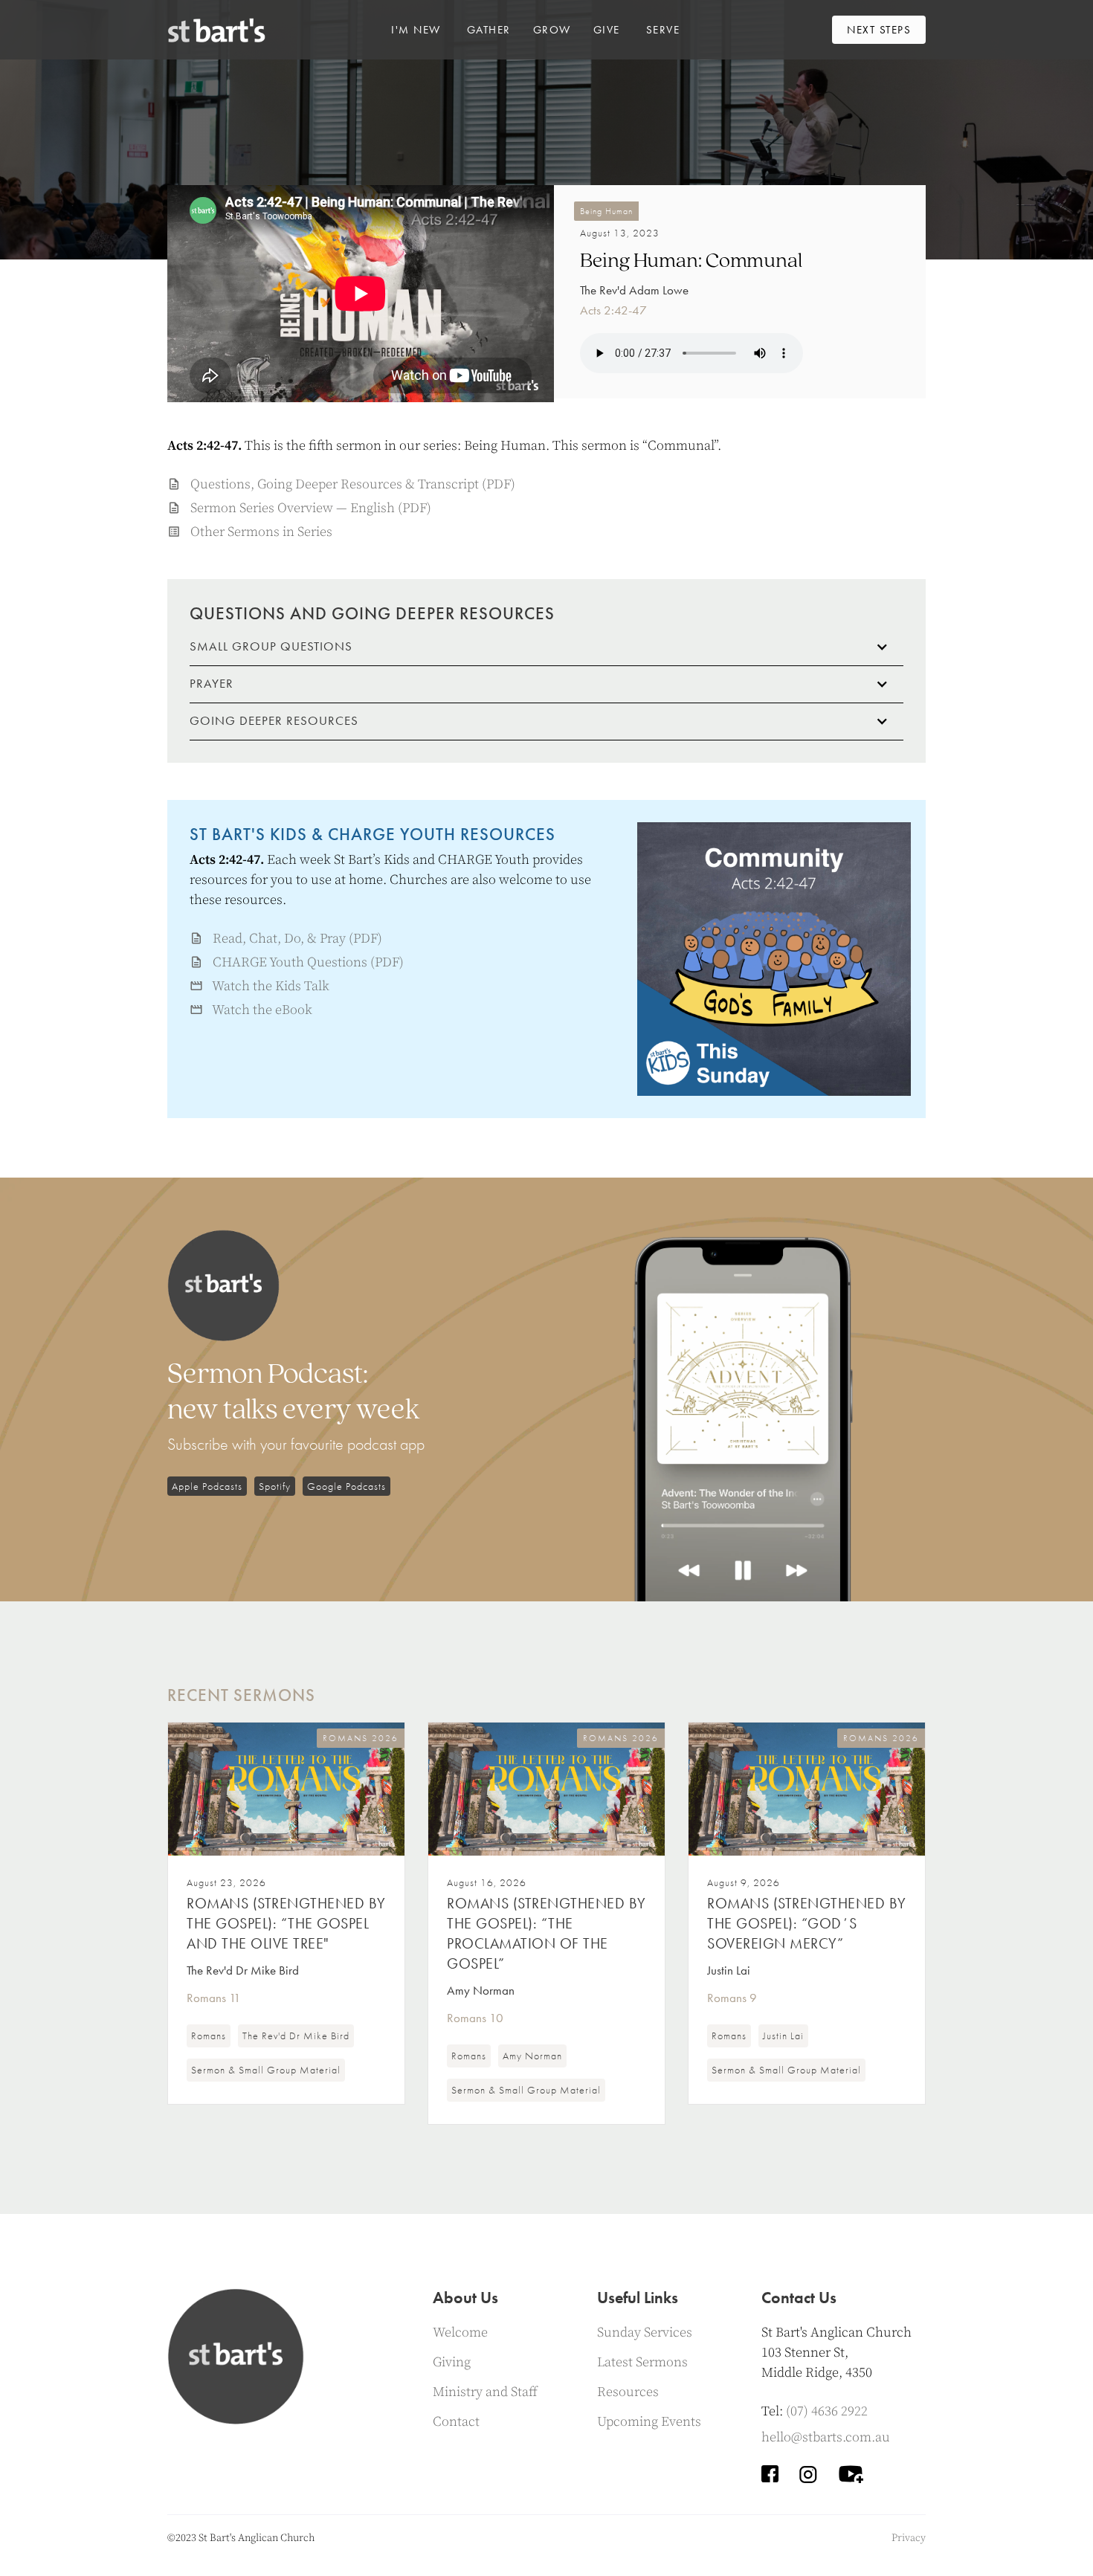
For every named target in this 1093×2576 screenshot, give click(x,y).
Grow (552, 30)
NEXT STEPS (879, 30)
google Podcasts (346, 1486)
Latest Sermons (642, 2362)
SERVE (663, 30)
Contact (456, 2422)
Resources (628, 2392)
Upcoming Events (649, 2422)
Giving (452, 2362)
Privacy (909, 2538)
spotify (275, 1486)
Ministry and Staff (485, 2392)
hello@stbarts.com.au (826, 2437)
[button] (416, 30)
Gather (489, 30)
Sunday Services (645, 2333)
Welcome (460, 2333)
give (607, 30)
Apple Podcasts (207, 1486)
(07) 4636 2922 (827, 2411)
